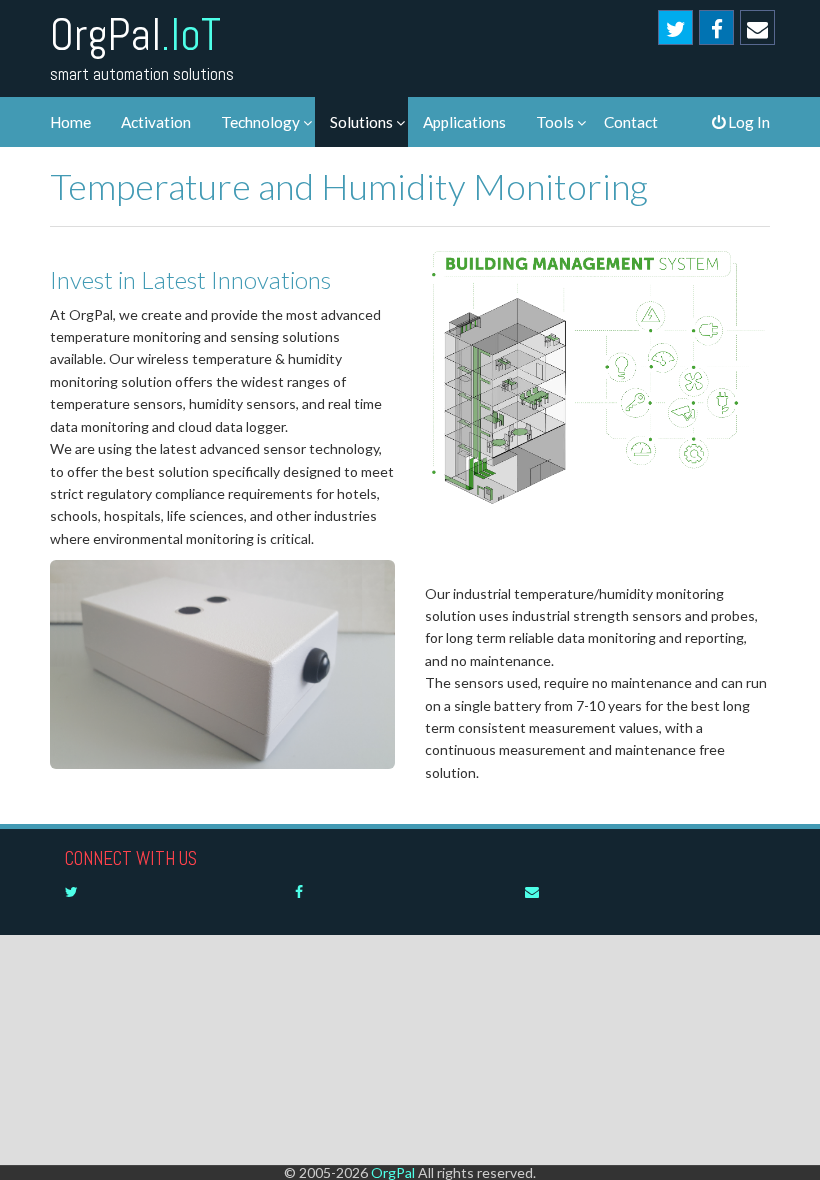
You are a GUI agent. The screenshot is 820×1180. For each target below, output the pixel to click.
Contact (631, 122)
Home (70, 122)
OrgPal (135, 34)
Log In (747, 122)
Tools (555, 122)
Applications (464, 122)
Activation (156, 122)
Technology (260, 122)
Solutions (361, 122)
